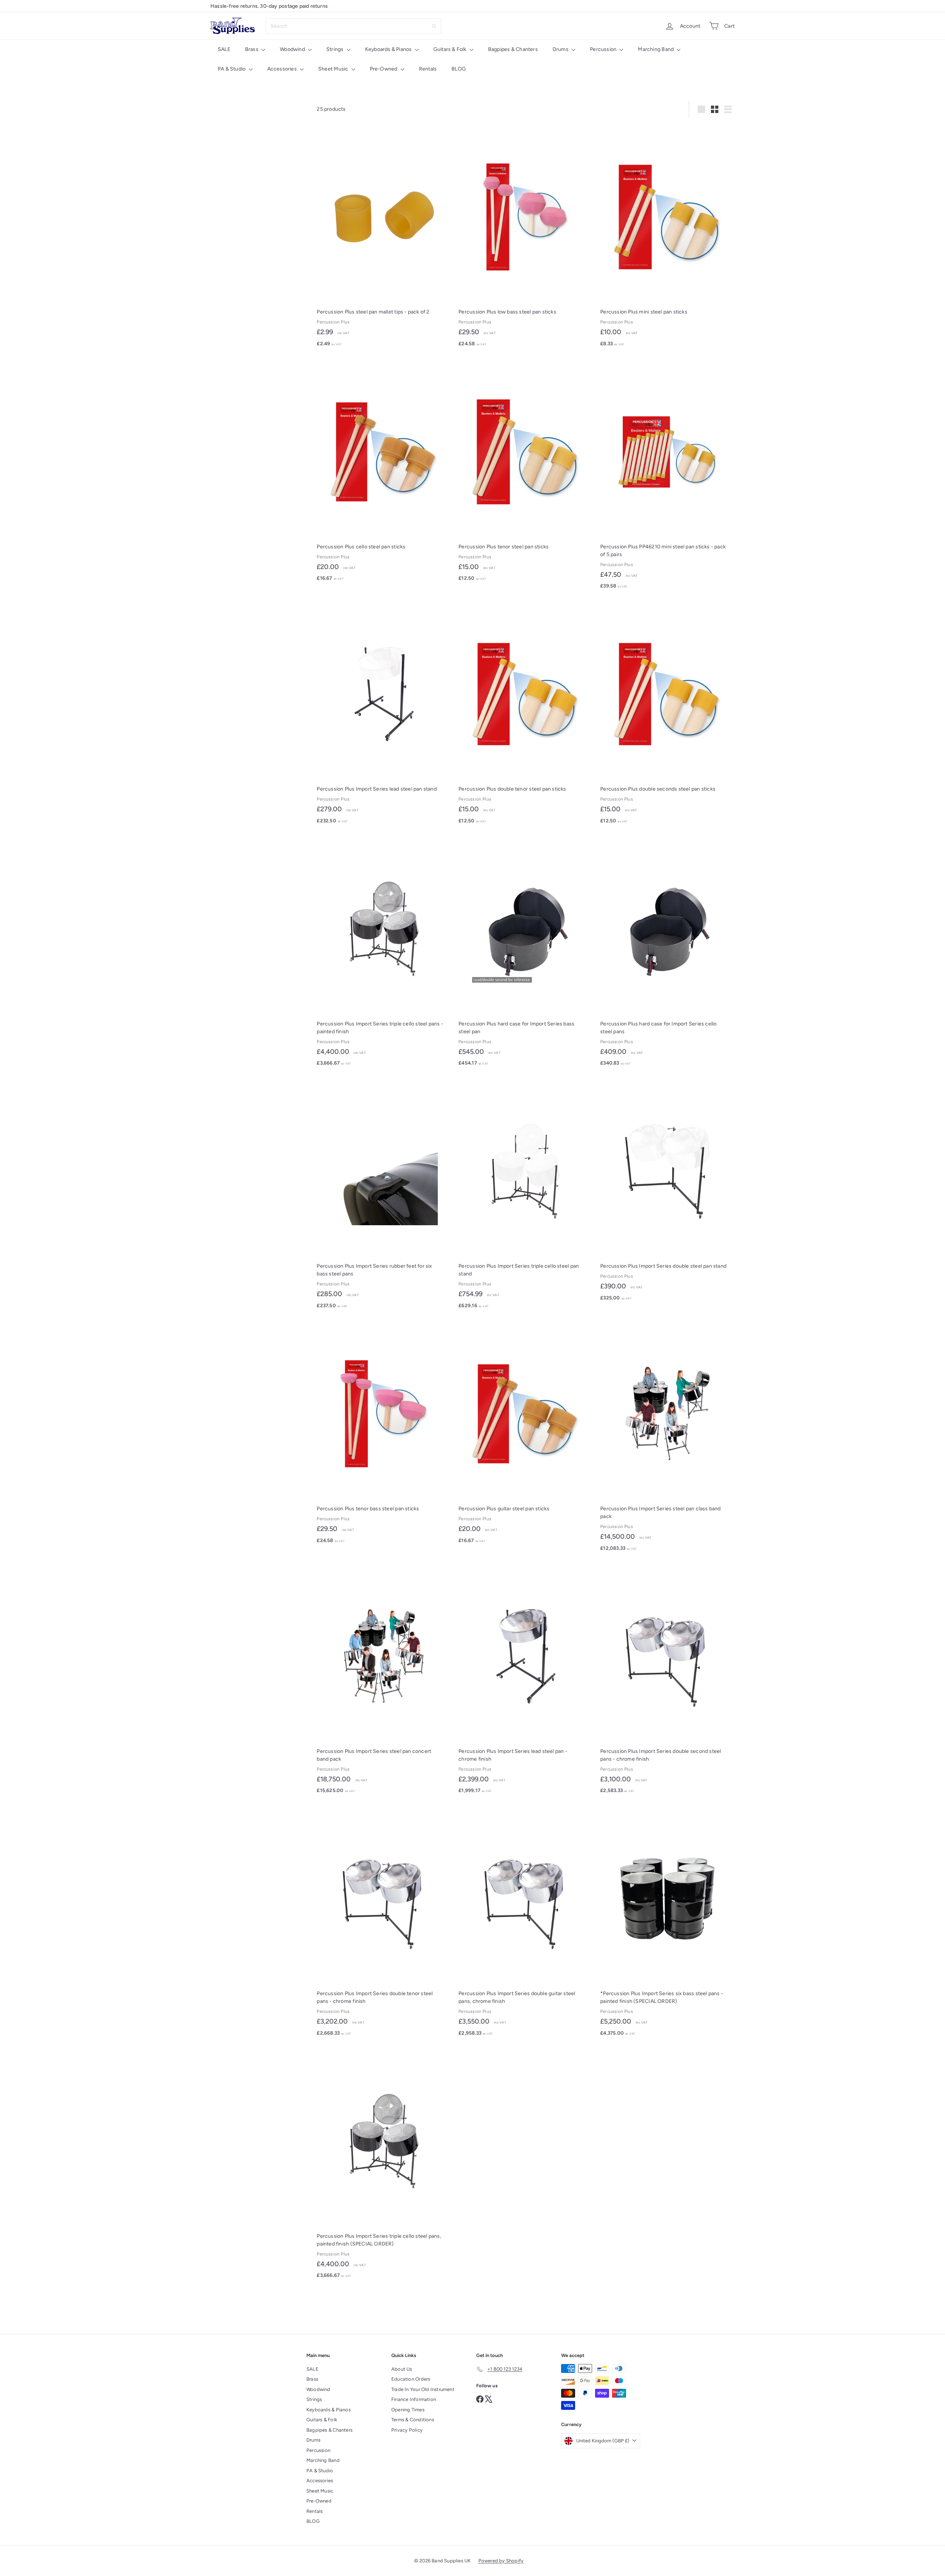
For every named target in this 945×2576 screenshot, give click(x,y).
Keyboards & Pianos (389, 49)
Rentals (428, 69)
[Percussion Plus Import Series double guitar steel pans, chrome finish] (526, 1924)
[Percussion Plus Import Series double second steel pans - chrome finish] (667, 1681)
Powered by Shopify (501, 2561)
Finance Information (414, 2399)
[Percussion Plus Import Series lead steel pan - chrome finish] (526, 1681)
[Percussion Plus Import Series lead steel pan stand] (384, 716)
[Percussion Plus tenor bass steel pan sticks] (384, 1435)
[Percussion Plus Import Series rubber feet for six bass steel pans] (384, 1197)
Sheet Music (334, 69)
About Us (402, 2369)
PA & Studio (232, 69)
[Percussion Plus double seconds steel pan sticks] (667, 716)
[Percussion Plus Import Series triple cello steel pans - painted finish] (384, 954)
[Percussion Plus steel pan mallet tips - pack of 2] (384, 239)
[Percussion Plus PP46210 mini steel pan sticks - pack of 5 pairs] (667, 477)
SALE (224, 49)
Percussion (604, 49)
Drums (561, 49)
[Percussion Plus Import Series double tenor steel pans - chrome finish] (384, 1924)
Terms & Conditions (413, 2420)
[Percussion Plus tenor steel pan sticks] (526, 473)
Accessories (283, 69)
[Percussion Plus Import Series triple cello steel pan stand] (526, 1197)
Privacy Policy (407, 2430)
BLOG (459, 69)
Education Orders (411, 2379)
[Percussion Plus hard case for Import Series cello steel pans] (667, 954)
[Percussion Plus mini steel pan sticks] (667, 239)
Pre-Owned (384, 69)
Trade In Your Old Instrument (423, 2389)
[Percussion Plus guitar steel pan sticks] (526, 1435)
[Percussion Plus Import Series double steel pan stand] (667, 1193)
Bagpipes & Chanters (513, 49)
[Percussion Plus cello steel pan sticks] (384, 473)
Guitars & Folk (451, 49)
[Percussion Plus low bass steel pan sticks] (526, 239)
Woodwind (293, 49)
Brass (252, 49)
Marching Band (656, 49)
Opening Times (408, 2410)
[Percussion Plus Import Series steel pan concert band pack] (384, 1681)
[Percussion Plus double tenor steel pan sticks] (526, 716)
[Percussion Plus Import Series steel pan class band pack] (667, 1439)
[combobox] (353, 26)
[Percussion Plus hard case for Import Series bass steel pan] (526, 954)
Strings (336, 49)
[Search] (434, 26)
